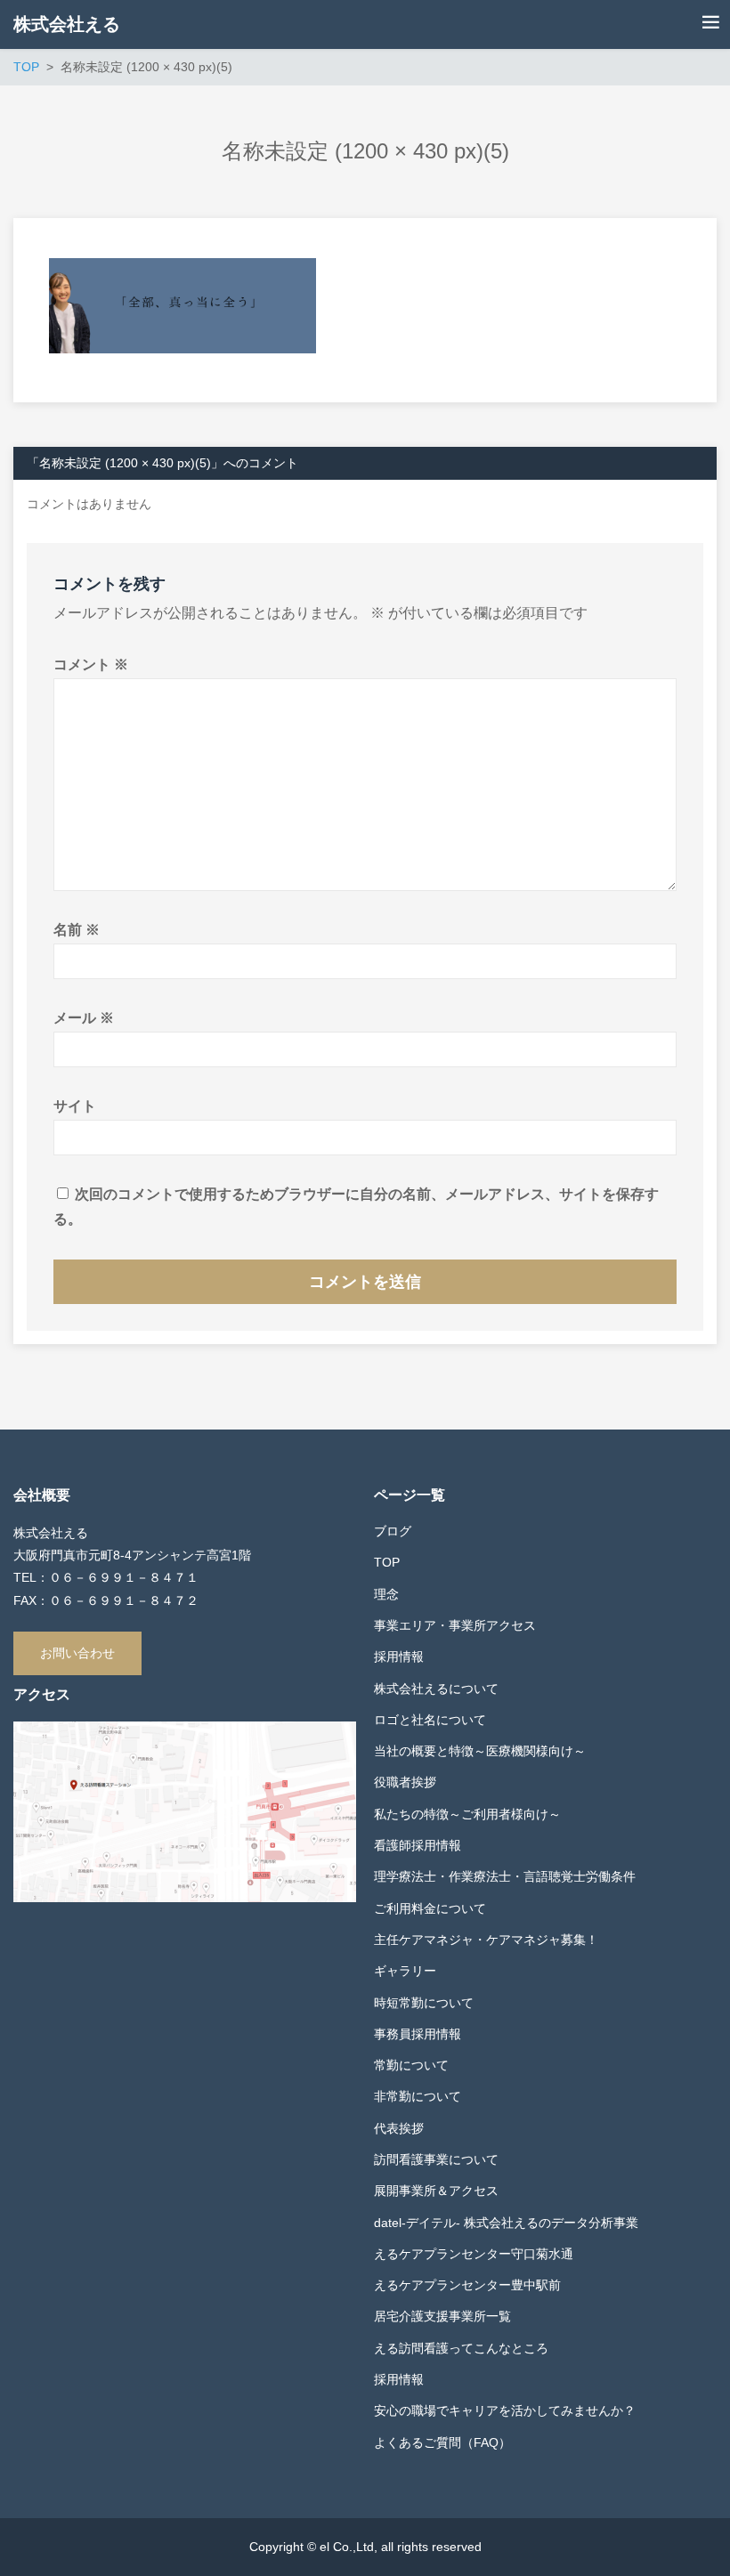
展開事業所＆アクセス (436, 2191)
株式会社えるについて (436, 1689)
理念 (386, 1594)
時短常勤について (424, 2003)
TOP (387, 1562)
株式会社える (67, 24)
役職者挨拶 (405, 1782)
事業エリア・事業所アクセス (455, 1625)
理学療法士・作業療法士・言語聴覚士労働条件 (505, 1876)
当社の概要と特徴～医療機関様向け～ (480, 1751)
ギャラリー (405, 1971)
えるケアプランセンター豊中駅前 (467, 2285)
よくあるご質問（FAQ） (442, 2442)
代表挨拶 (399, 2128)
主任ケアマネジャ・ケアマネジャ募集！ (486, 1940)
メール (84, 1018)
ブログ (393, 1531)
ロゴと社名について (430, 1720)
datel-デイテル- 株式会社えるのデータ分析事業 (506, 2223)
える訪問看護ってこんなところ (461, 2348)
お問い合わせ (77, 1653)
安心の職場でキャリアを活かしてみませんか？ (505, 2410)
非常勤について (418, 2096)
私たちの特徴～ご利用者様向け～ (467, 1814)
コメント (91, 664)
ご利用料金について (430, 1908)
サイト (75, 1106)
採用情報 (399, 1657)
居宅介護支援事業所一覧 (442, 2316)
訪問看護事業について (436, 2159)
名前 (77, 930)
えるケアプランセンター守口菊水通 (474, 2254)
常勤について (411, 2065)
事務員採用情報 (418, 2034)
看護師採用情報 (418, 1845)
